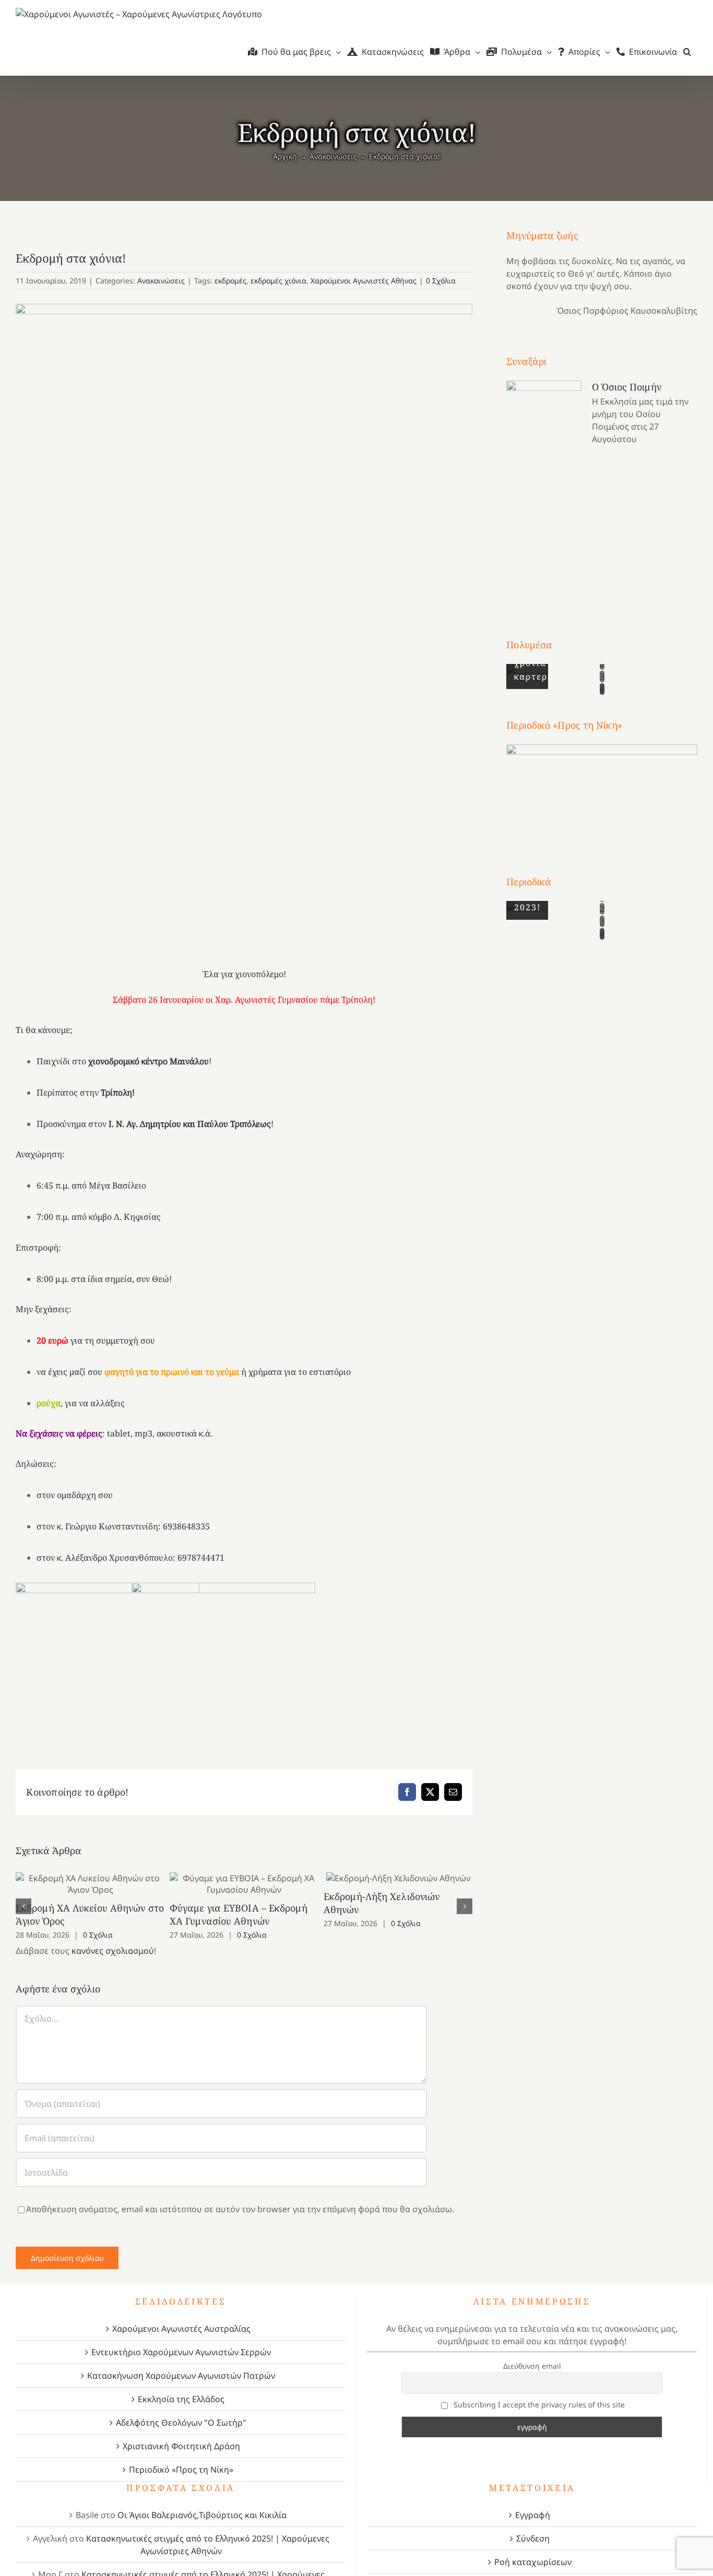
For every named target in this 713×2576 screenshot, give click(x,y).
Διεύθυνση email (532, 2366)
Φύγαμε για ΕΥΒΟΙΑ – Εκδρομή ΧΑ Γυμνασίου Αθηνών (244, 1884)
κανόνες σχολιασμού (113, 1951)
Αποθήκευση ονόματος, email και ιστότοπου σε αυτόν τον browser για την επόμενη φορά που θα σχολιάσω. (240, 2209)
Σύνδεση (533, 2538)
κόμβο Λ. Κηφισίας (125, 1217)
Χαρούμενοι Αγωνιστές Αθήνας (364, 281)
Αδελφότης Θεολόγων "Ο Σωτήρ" (181, 2423)
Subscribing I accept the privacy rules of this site (538, 2405)
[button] (687, 52)
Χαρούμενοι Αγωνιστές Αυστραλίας (181, 2329)
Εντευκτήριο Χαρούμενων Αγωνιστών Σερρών (181, 2352)
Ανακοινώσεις (161, 281)
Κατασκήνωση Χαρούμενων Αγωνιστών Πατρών (181, 2376)
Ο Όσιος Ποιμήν (626, 387)
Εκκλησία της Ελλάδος (181, 2399)
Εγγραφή (533, 2515)
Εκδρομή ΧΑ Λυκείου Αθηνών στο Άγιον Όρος (90, 1884)
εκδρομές (230, 281)
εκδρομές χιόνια (278, 281)
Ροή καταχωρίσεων (533, 2562)
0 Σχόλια (441, 281)
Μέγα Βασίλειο (117, 1185)
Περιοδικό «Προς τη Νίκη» (181, 2470)
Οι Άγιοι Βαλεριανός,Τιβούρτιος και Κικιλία (202, 2515)
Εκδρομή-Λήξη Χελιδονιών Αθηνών (398, 1878)
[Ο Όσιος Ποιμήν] (544, 490)
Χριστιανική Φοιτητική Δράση (181, 2446)
